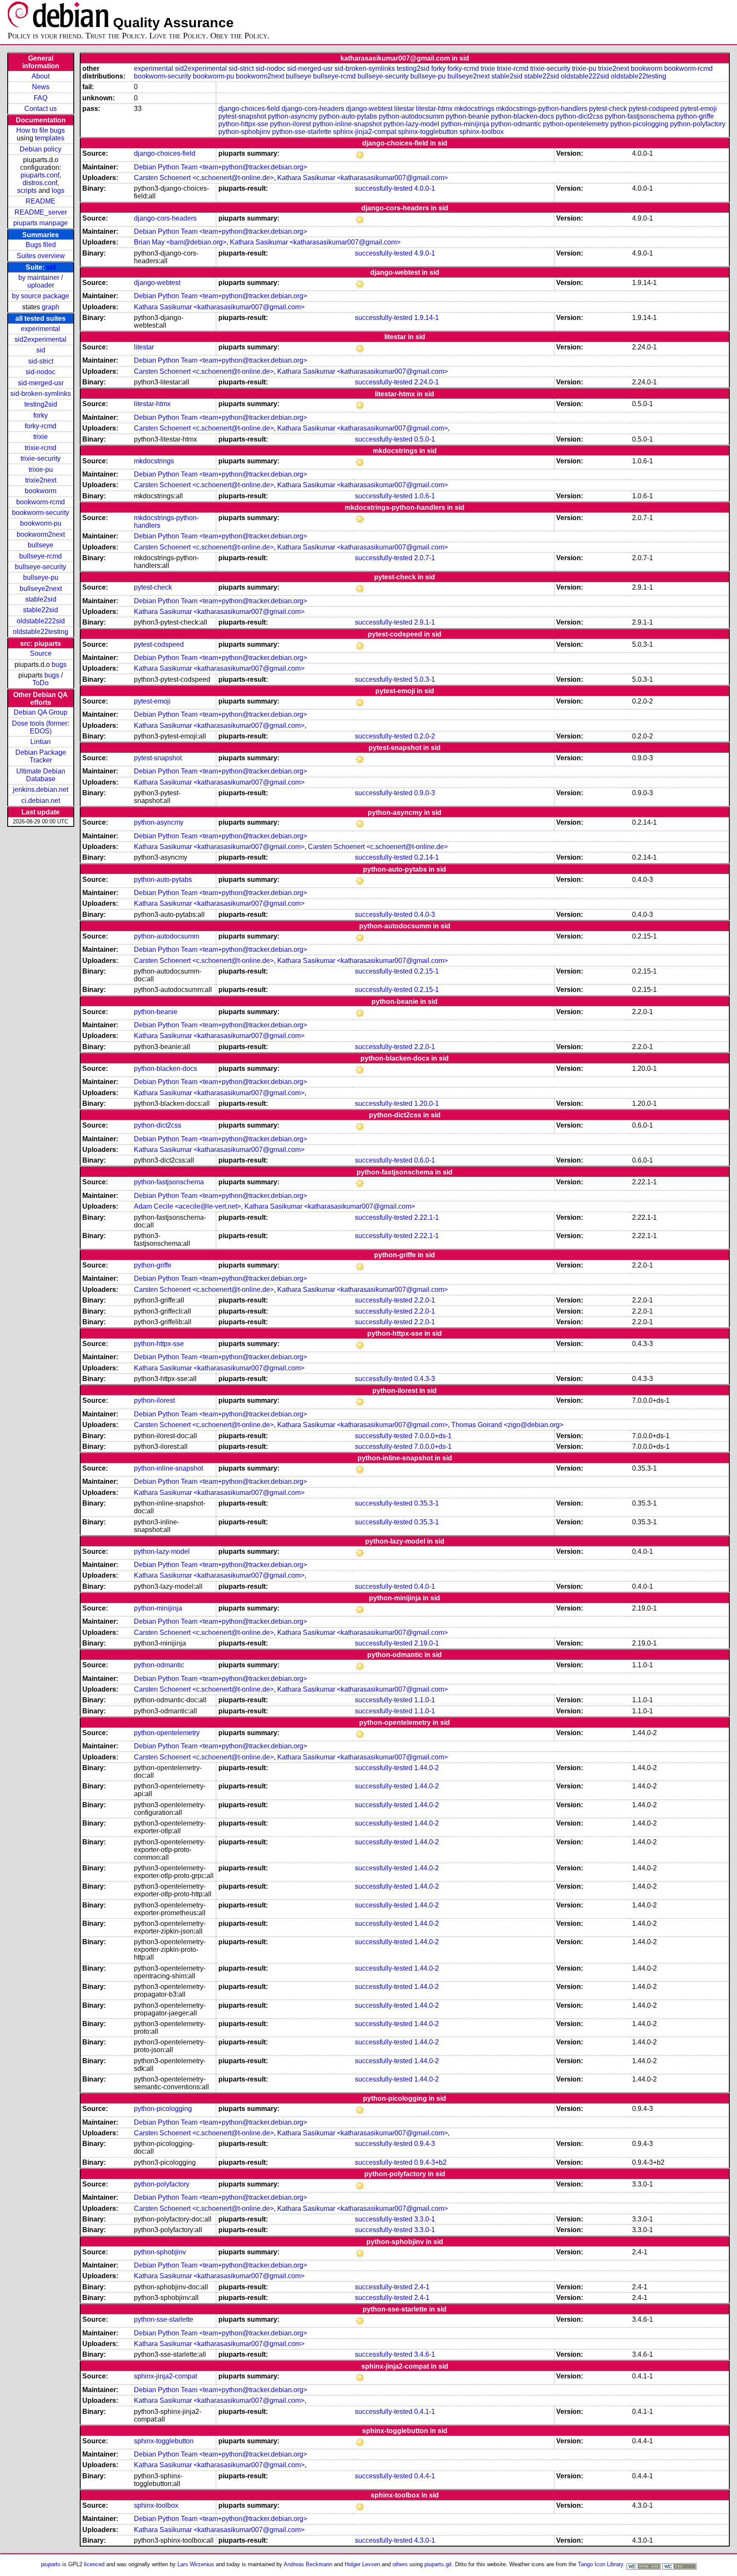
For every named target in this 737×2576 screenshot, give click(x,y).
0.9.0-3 (425, 793)
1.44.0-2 (427, 1768)
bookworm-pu (41, 523)
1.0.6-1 (425, 496)
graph (51, 307)
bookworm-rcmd (41, 502)
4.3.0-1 (425, 2540)
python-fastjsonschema (640, 116)
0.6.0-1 (425, 1160)
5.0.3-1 (425, 679)
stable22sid (41, 610)
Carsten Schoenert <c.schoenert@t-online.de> (204, 178)
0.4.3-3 (425, 1379)
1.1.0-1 (425, 1700)
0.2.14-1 (427, 857)
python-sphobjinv (244, 132)
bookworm (41, 491)
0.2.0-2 (425, 736)
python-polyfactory (698, 124)
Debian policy (41, 149)
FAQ (41, 98)
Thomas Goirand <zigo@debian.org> (507, 1425)
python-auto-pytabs (348, 116)
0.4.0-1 (425, 1586)
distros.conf (40, 183)
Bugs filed (41, 245)
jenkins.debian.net (41, 789)
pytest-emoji (699, 109)
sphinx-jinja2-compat (365, 132)
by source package (41, 296)
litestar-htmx (434, 109)
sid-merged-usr (41, 383)
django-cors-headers (313, 109)
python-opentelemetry (576, 124)
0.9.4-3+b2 (430, 2162)
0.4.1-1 (425, 2412)
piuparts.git (438, 2564)
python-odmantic (516, 124)
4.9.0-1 (425, 253)
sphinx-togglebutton (428, 132)
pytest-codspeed (654, 109)
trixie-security (41, 458)
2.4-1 (422, 2287)
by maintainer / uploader (41, 281)
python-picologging (639, 124)
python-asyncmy (293, 116)
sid (51, 267)
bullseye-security (41, 567)
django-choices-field (249, 109)
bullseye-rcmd (41, 556)
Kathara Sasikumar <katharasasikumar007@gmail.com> (363, 178)
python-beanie (467, 116)
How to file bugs (41, 130)
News (41, 87)
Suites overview (41, 256)
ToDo (41, 683)
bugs (59, 664)
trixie (41, 437)
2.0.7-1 (425, 558)
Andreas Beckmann (308, 2564)
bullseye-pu (41, 577)
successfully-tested (384, 188)
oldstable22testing (41, 632)
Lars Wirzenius (196, 2564)
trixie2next (41, 480)
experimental (41, 329)
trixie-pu (41, 470)
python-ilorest (290, 124)
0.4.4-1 (425, 2476)
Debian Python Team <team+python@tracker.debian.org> (221, 167)
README (41, 201)
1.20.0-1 (427, 1103)
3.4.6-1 (425, 2354)
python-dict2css (579, 116)
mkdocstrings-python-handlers (542, 109)
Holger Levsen (362, 2564)
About (41, 76)
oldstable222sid (41, 621)
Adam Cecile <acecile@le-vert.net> (187, 1206)
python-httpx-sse (243, 124)
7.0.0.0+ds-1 (433, 1436)
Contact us (41, 109)
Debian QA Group (41, 712)
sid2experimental (41, 339)
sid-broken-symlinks (41, 394)
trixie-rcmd (41, 448)
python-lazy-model (411, 124)
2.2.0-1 (425, 1047)
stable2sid (41, 599)
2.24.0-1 (427, 382)
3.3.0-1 (425, 2219)
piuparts (51, 2564)
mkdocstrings (474, 109)
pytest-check (608, 109)
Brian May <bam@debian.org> (180, 242)
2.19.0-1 (427, 1643)
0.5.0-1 (425, 439)
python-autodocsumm (411, 116)
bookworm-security (41, 513)
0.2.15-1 (427, 971)
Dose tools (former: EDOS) (41, 727)
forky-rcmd (41, 426)
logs (58, 190)
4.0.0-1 (425, 188)
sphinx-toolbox (482, 132)
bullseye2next (41, 589)
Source (41, 653)
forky (41, 415)
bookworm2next (41, 534)
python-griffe (695, 116)
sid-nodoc (41, 372)
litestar (404, 109)
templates (50, 138)
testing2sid (41, 404)
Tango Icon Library (601, 2564)
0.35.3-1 (427, 1503)
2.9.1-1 (425, 622)
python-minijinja (465, 124)
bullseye (41, 545)
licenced (94, 2564)
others (400, 2564)
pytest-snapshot (242, 116)
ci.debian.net (41, 801)
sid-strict (41, 361)
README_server (41, 212)
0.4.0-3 (425, 914)
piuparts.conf (40, 175)
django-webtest (369, 109)
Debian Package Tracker (41, 756)
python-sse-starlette (302, 132)
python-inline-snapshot (347, 124)
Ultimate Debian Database (41, 775)
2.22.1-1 (427, 1217)
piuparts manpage (41, 223)
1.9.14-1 (427, 318)
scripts (27, 190)
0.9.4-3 (425, 2144)
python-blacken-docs (522, 116)
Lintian (41, 742)
